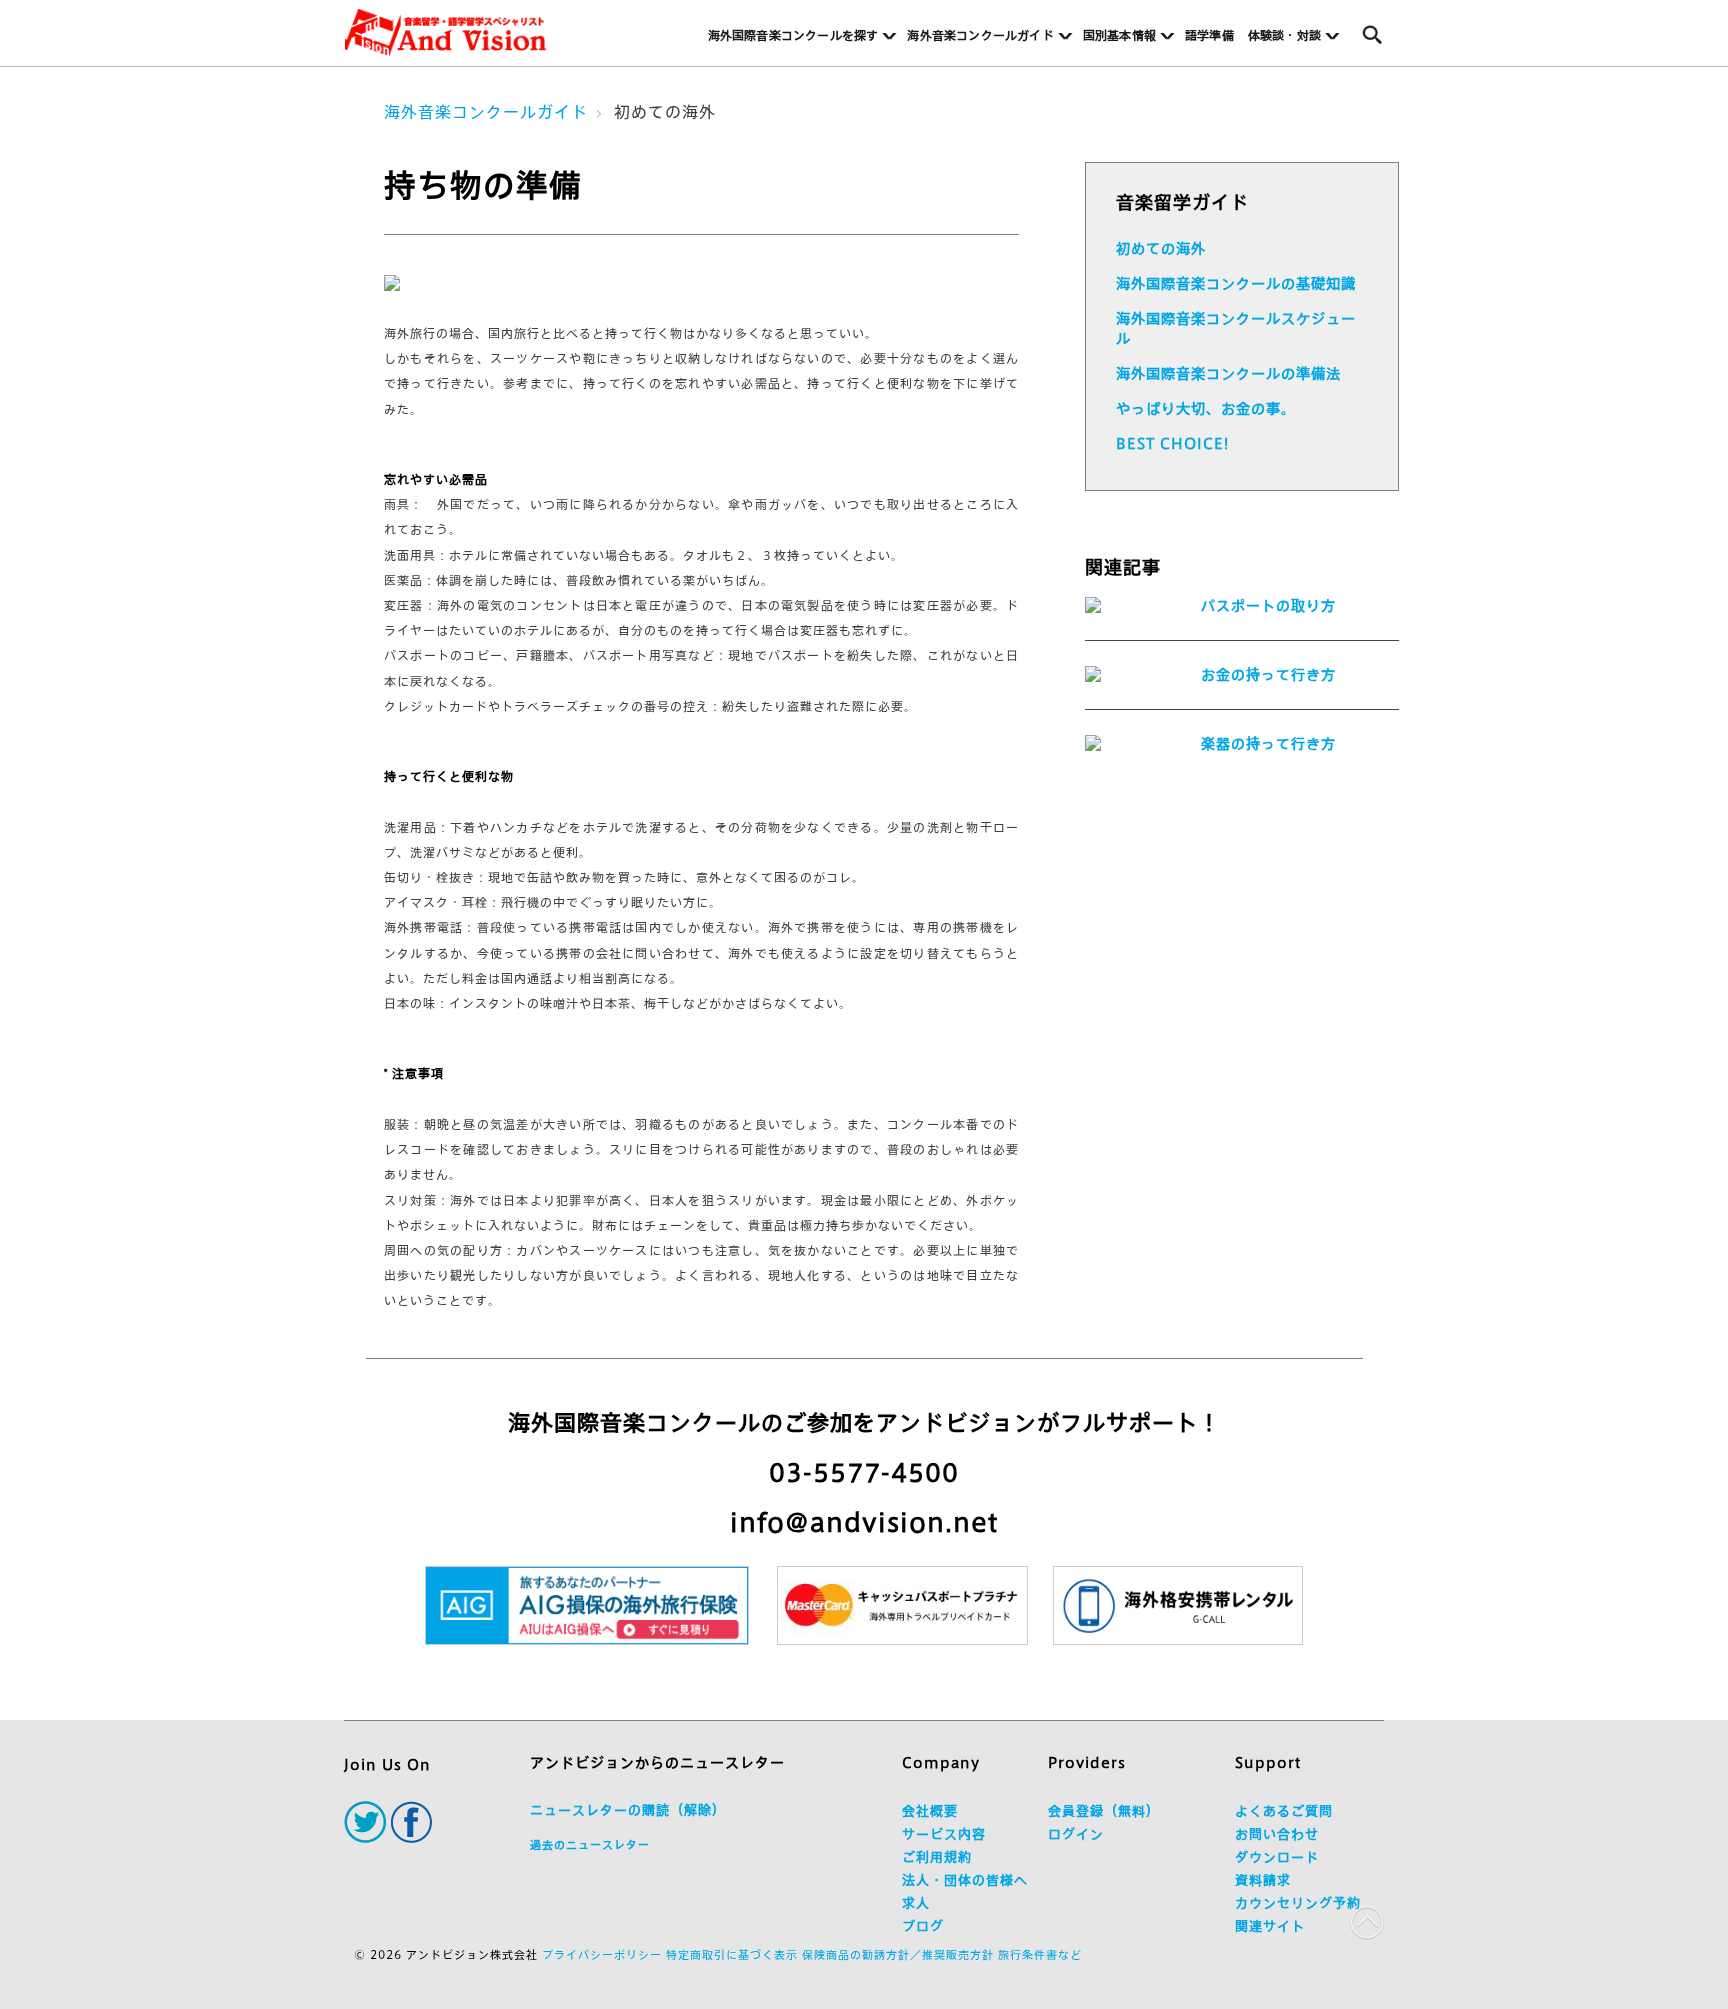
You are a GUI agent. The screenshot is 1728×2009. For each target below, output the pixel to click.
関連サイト (1270, 1926)
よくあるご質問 (1284, 1811)
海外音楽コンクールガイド (486, 112)
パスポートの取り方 (1268, 606)
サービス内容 (944, 1834)
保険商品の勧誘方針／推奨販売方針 (898, 1954)
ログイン (1076, 1834)
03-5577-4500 (864, 1473)
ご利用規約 (937, 1857)
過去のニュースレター (590, 1844)
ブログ (923, 1926)
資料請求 (1263, 1880)
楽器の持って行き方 (1268, 744)
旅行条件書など (1040, 1954)
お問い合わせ (1277, 1834)
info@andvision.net (864, 1522)
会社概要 (930, 1811)
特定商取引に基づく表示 (732, 1954)
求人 (916, 1903)
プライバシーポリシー (602, 1954)
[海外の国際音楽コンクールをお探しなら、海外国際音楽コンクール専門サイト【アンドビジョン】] (445, 32)
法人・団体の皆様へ (965, 1880)
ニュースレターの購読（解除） (628, 1810)
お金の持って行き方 (1268, 675)
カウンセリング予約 (1298, 1903)
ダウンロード (1277, 1857)
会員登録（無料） (1104, 1811)
